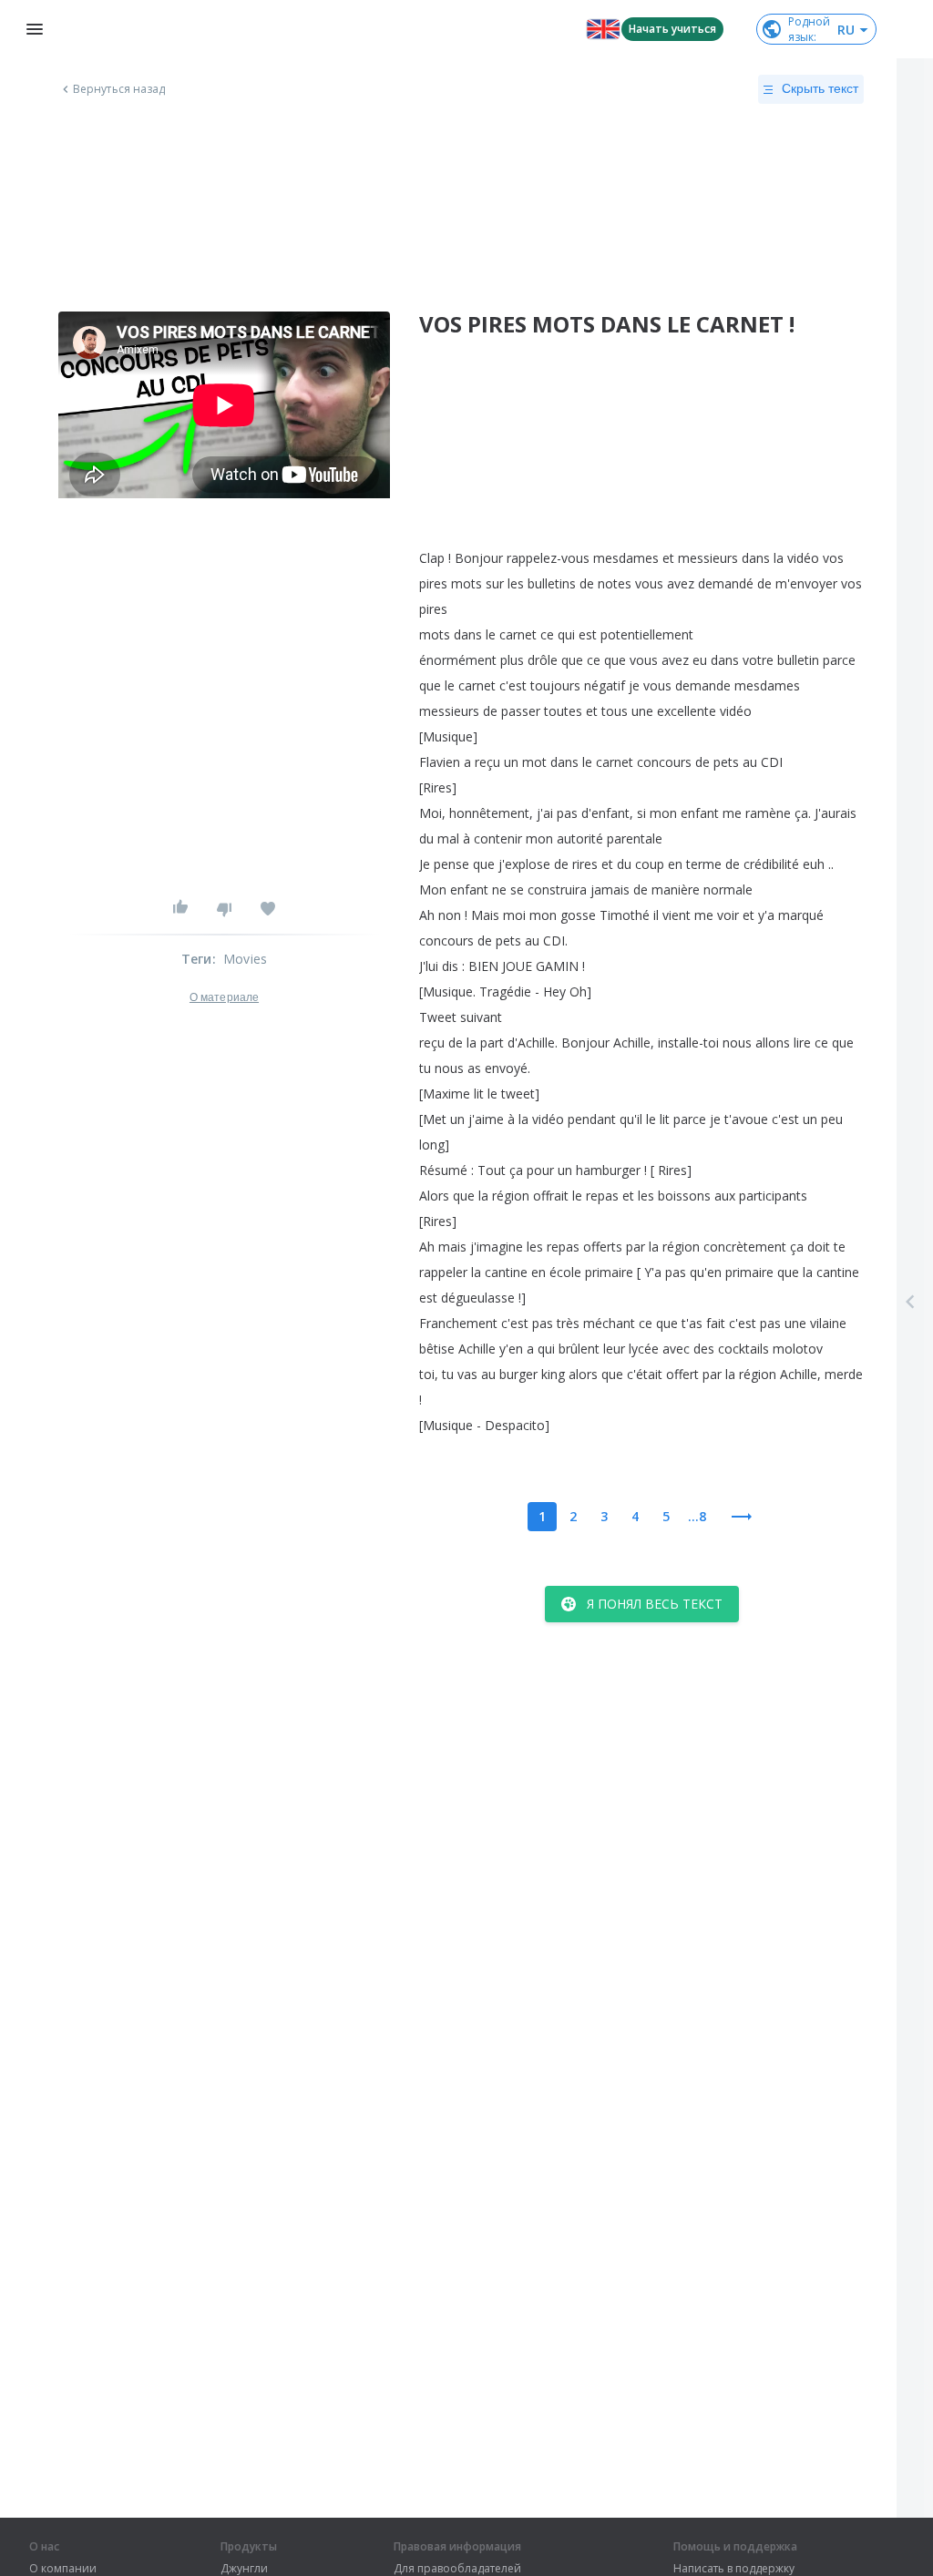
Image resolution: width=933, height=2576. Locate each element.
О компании (63, 2569)
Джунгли (244, 2569)
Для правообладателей (457, 2569)
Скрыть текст (820, 88)
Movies (245, 959)
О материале (224, 997)
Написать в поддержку (734, 2569)
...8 (697, 1516)
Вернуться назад (119, 89)
